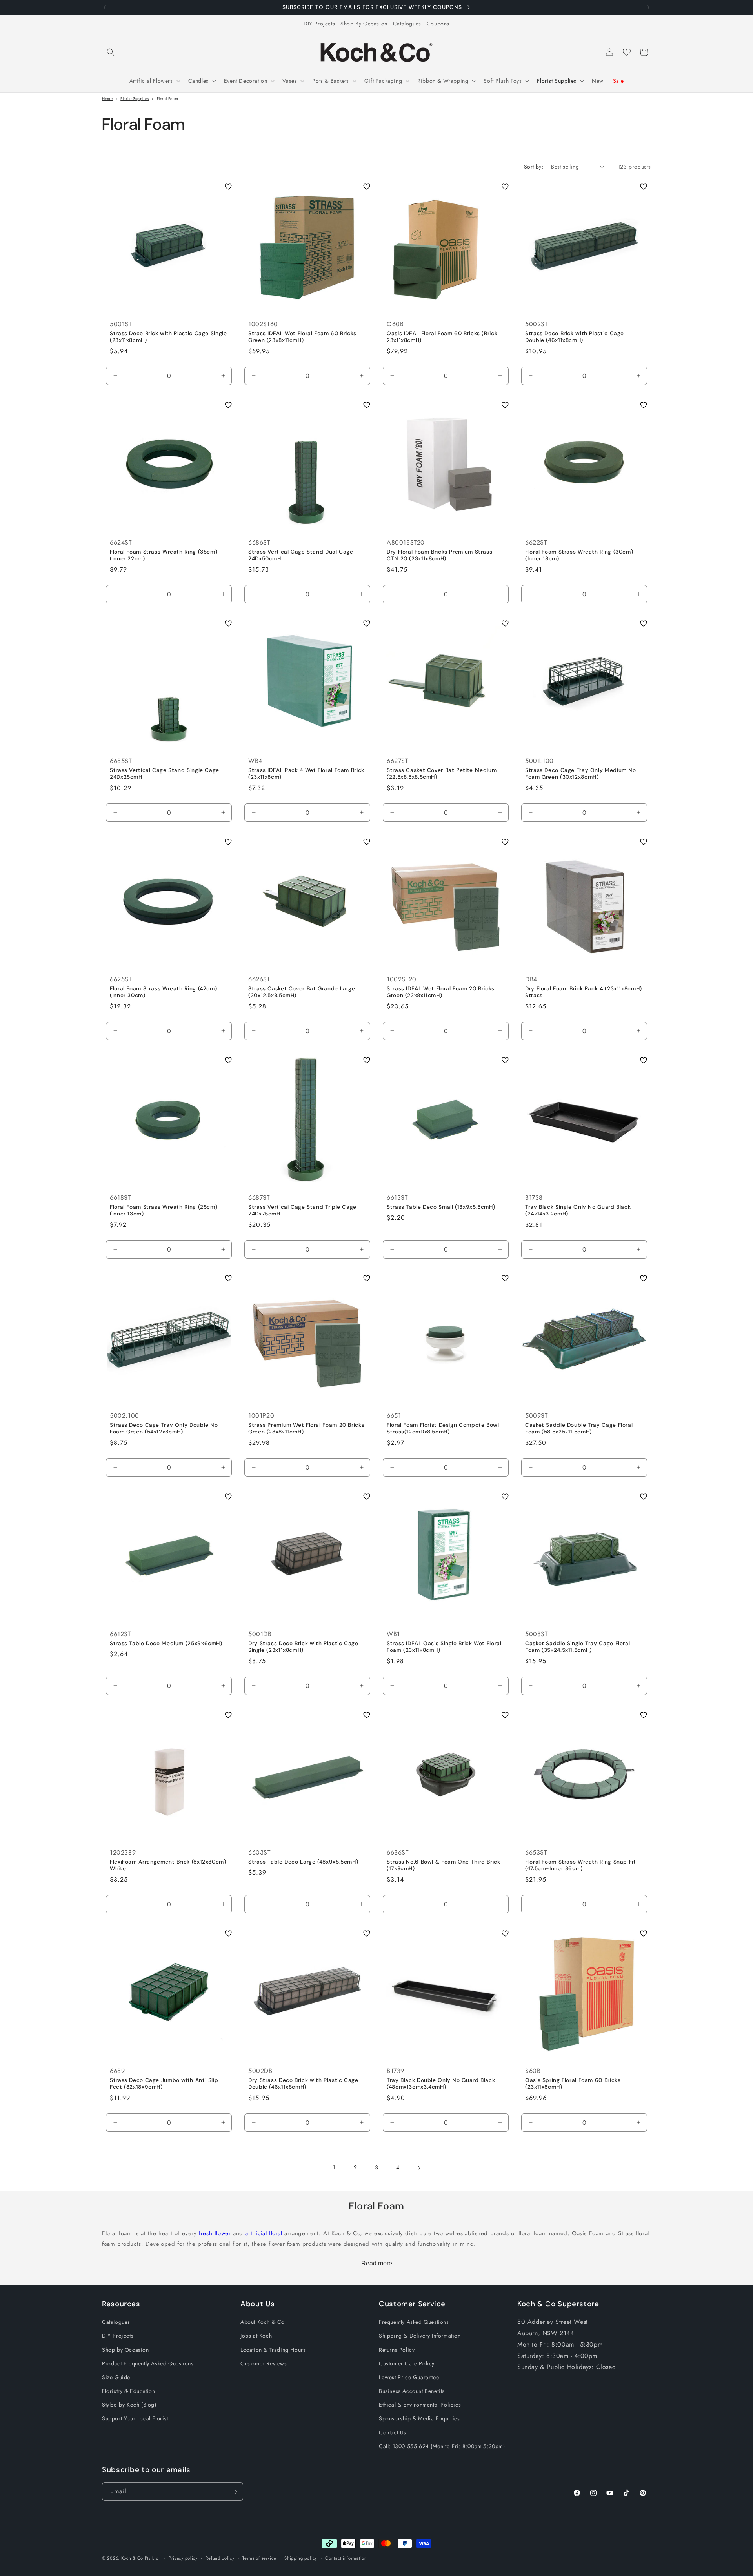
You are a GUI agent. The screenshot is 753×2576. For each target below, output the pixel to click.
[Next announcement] (648, 7)
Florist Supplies (135, 99)
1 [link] (334, 2168)
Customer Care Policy (407, 2363)
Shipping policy (301, 2558)
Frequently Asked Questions (414, 2322)
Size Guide (116, 2377)
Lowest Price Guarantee (409, 2377)
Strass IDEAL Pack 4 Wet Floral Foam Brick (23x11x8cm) (306, 774)
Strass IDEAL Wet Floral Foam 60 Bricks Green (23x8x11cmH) (302, 337)
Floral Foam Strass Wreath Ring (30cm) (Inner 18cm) (579, 555)
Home (107, 99)
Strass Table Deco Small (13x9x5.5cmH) (441, 1207)
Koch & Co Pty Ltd (140, 2558)
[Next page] (419, 2168)
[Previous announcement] (105, 7)
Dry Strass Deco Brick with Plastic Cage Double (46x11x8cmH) (303, 2084)
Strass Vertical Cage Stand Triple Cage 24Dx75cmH (302, 1210)
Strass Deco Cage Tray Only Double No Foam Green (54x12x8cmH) (164, 1429)
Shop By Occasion (364, 24)
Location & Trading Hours (273, 2350)
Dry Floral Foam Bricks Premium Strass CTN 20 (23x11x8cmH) (439, 555)
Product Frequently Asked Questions (148, 2363)
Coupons (438, 24)
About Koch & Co (263, 2322)
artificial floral (264, 2233)
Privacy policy (183, 2558)
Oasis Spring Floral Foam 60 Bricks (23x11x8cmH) (573, 2084)
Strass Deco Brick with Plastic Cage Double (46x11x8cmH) (575, 337)
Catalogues (407, 24)
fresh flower (215, 2233)
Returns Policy (397, 2350)
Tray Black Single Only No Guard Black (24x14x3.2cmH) (578, 1210)
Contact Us (393, 2432)
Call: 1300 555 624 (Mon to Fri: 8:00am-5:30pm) (442, 2446)
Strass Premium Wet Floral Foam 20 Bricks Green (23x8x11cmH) (306, 1429)
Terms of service (259, 2558)
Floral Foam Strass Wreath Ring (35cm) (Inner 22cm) (164, 555)
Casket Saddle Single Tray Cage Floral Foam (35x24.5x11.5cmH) (577, 1647)
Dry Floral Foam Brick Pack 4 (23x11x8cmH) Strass (584, 992)
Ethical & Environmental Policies (420, 2405)
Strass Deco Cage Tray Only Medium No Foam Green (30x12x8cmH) (581, 774)
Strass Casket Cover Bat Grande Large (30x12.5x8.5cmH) (302, 992)
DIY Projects (319, 24)
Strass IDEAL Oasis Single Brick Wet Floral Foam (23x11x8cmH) (444, 1647)
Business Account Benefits (412, 2391)
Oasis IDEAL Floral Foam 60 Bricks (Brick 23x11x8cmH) (442, 337)
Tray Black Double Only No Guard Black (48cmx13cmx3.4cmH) (441, 2084)
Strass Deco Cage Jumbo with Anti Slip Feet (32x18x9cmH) (164, 2084)
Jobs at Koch (256, 2336)
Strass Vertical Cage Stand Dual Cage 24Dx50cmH (301, 555)
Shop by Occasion (125, 2350)
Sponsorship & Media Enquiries (419, 2419)
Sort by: (534, 167)
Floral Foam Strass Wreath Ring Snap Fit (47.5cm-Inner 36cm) (581, 1865)
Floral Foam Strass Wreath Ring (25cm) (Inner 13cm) (164, 1210)
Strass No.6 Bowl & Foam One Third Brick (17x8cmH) (444, 1865)
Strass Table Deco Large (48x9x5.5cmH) (303, 1862)
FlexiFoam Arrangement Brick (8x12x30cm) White (168, 1865)
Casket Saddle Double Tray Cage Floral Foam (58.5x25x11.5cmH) (579, 1429)
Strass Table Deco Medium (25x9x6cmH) (166, 1643)
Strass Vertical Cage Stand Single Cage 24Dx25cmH (165, 774)
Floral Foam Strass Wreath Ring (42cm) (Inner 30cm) (163, 992)
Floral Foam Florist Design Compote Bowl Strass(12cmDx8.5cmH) (443, 1429)
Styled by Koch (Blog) (129, 2405)
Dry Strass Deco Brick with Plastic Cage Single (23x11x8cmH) (303, 1647)
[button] (111, 52)
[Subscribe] (234, 2492)
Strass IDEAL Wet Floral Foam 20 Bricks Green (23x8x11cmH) (441, 992)
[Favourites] (627, 52)
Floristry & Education (129, 2391)
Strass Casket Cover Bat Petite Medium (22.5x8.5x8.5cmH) (442, 774)
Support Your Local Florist (135, 2419)
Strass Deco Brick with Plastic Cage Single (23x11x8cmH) (168, 337)
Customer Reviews (264, 2363)
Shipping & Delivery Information (420, 2336)
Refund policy (220, 2558)
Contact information (346, 2558)
